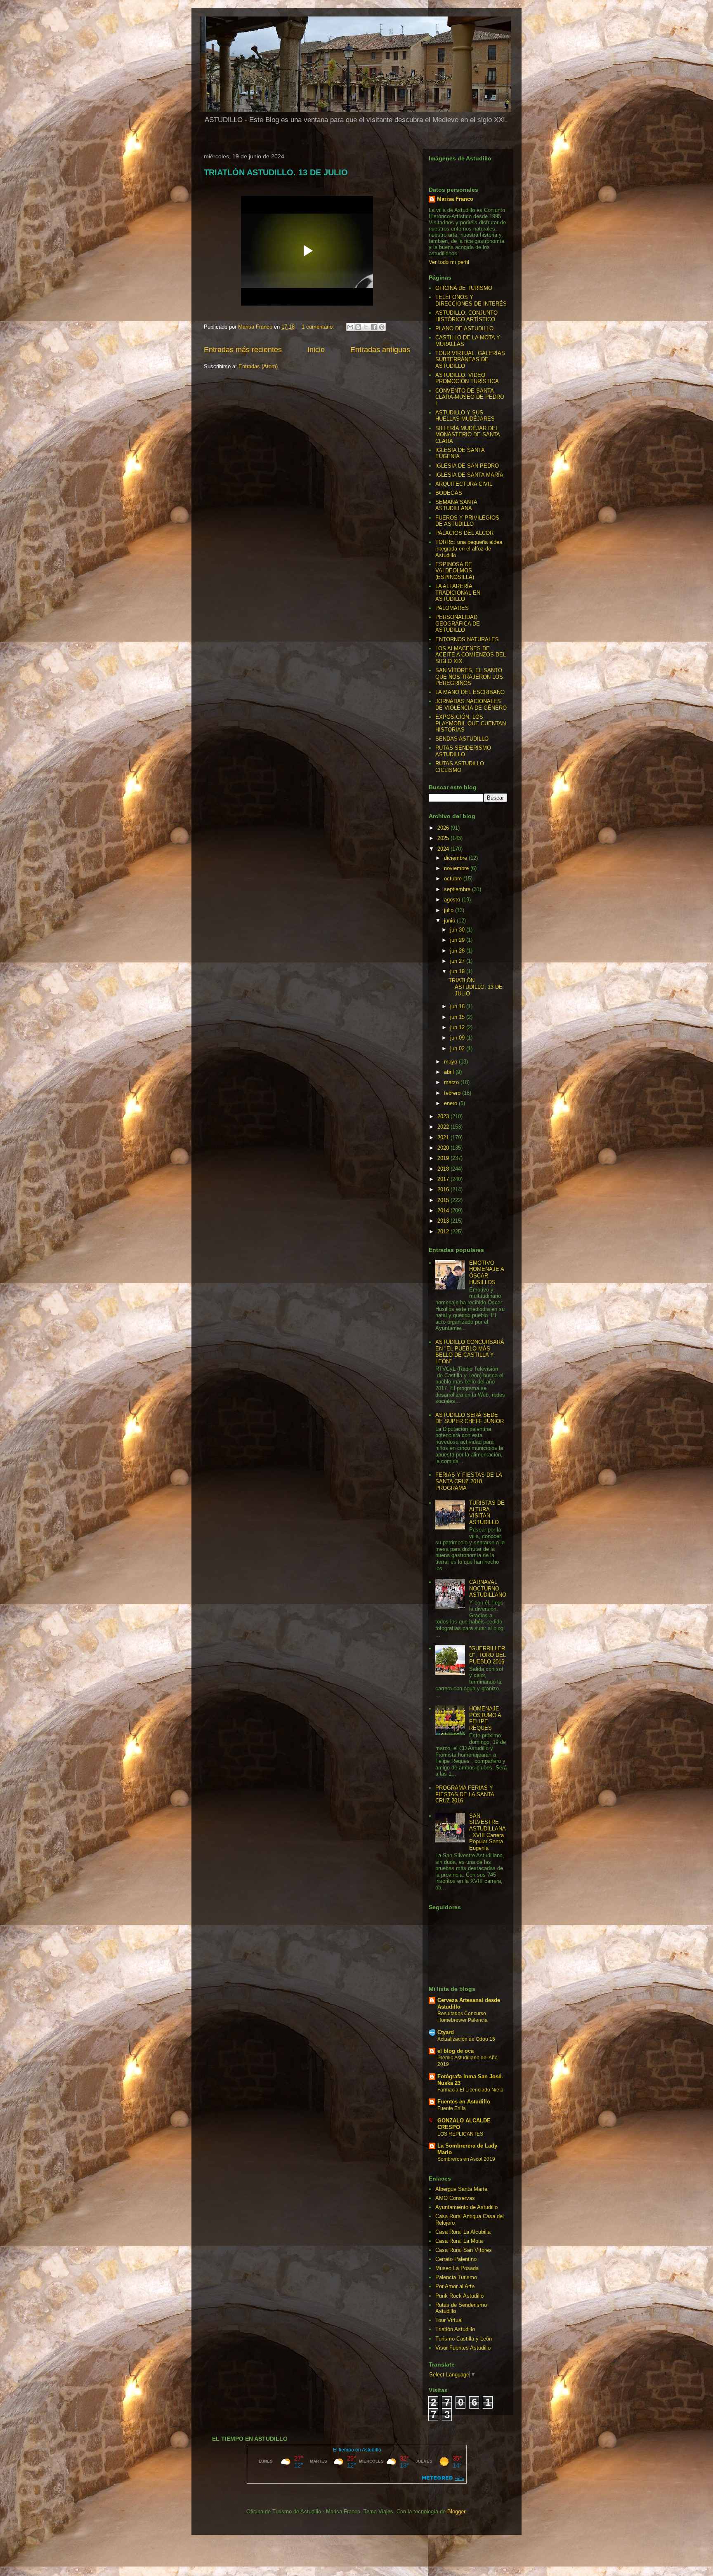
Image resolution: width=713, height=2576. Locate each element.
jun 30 (458, 930)
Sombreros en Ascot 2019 (466, 2159)
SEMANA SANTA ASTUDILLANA (456, 505)
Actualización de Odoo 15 (466, 2039)
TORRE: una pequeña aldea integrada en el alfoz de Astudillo (469, 548)
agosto (453, 900)
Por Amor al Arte (455, 2286)
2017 (444, 1179)
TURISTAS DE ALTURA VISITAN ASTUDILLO (487, 1513)
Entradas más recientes (243, 350)
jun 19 (458, 971)
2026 (444, 828)
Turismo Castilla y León (464, 2339)
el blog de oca (456, 2051)
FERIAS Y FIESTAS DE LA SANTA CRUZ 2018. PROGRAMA (469, 1481)
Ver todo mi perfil (449, 262)
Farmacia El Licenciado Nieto (470, 2090)
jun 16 (458, 1006)
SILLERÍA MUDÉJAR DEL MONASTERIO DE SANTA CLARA (467, 435)
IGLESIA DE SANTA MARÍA (469, 475)
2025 (444, 838)
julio (450, 910)
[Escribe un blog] (358, 327)
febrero (453, 1093)
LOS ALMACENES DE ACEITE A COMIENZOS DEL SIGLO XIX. (471, 655)
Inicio (316, 350)
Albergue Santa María (461, 2189)
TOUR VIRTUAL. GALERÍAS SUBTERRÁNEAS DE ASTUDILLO (470, 360)
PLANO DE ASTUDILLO (464, 328)
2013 (444, 1221)
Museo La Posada (457, 2268)
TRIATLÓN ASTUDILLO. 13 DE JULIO (276, 172)
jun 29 (458, 940)
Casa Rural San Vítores (464, 2250)
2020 (444, 1148)
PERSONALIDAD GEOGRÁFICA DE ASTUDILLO (458, 623)
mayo (451, 1062)
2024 (444, 849)
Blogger (456, 2511)
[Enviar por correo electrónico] (350, 327)
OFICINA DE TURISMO (464, 288)
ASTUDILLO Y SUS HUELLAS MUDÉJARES (465, 416)
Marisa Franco (455, 199)
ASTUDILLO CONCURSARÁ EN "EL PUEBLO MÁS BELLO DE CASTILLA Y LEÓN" (470, 1352)
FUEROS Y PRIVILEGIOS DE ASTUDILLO (467, 521)
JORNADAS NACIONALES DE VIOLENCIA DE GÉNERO (471, 705)
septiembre (458, 889)
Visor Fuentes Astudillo (463, 2348)
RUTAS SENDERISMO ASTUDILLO (463, 751)
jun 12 (458, 1027)
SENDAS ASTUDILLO (462, 739)
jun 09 (458, 1038)
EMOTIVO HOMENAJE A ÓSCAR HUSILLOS (486, 1273)
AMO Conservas (455, 2198)
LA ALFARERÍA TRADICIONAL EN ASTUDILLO (458, 593)
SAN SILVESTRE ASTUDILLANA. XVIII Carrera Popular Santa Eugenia (488, 1832)
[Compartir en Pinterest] (382, 327)
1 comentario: (319, 327)
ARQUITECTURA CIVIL (464, 484)
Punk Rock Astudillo (459, 2296)
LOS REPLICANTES (460, 2134)
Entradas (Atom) (258, 366)
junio (450, 921)
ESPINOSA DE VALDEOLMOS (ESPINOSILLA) (455, 571)
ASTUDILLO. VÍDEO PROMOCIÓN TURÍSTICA (467, 378)
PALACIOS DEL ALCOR (464, 533)
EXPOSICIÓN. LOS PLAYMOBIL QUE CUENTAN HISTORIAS (471, 723)
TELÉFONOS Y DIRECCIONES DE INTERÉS (471, 300)
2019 (444, 1158)
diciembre (456, 858)
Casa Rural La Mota (459, 2241)
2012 (444, 1232)
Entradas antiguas (380, 350)
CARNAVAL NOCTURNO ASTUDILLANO (488, 1588)
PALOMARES (452, 608)
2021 (444, 1137)
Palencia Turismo (456, 2277)
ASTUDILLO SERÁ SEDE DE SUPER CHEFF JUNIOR (470, 1418)
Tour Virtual (449, 2320)
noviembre (457, 868)
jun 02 (458, 1048)
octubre (454, 879)
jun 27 (458, 961)
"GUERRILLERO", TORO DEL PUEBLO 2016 (488, 1655)
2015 (444, 1200)
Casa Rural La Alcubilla (463, 2232)
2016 (444, 1189)
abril (450, 1072)
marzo (452, 1082)
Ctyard (446, 2032)
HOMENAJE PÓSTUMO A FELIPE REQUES (485, 1718)
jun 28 (458, 951)
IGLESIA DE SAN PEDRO (467, 466)
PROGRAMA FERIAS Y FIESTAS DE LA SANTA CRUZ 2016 (465, 1794)
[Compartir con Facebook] (374, 327)
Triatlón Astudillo (455, 2329)
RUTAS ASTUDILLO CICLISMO (460, 767)
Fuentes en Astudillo (464, 2102)
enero (451, 1103)
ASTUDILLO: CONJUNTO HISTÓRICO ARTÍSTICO (466, 316)
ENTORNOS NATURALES (467, 639)
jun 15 (458, 1017)
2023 (444, 1116)
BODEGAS (449, 493)
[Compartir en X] (366, 327)
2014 (444, 1210)
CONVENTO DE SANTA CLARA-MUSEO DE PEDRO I (470, 397)
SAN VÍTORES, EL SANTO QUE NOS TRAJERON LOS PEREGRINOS (469, 677)
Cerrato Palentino (456, 2259)
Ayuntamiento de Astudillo (466, 2207)
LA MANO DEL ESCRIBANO (470, 692)
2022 (444, 1127)
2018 (444, 1169)
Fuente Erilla (452, 2108)
